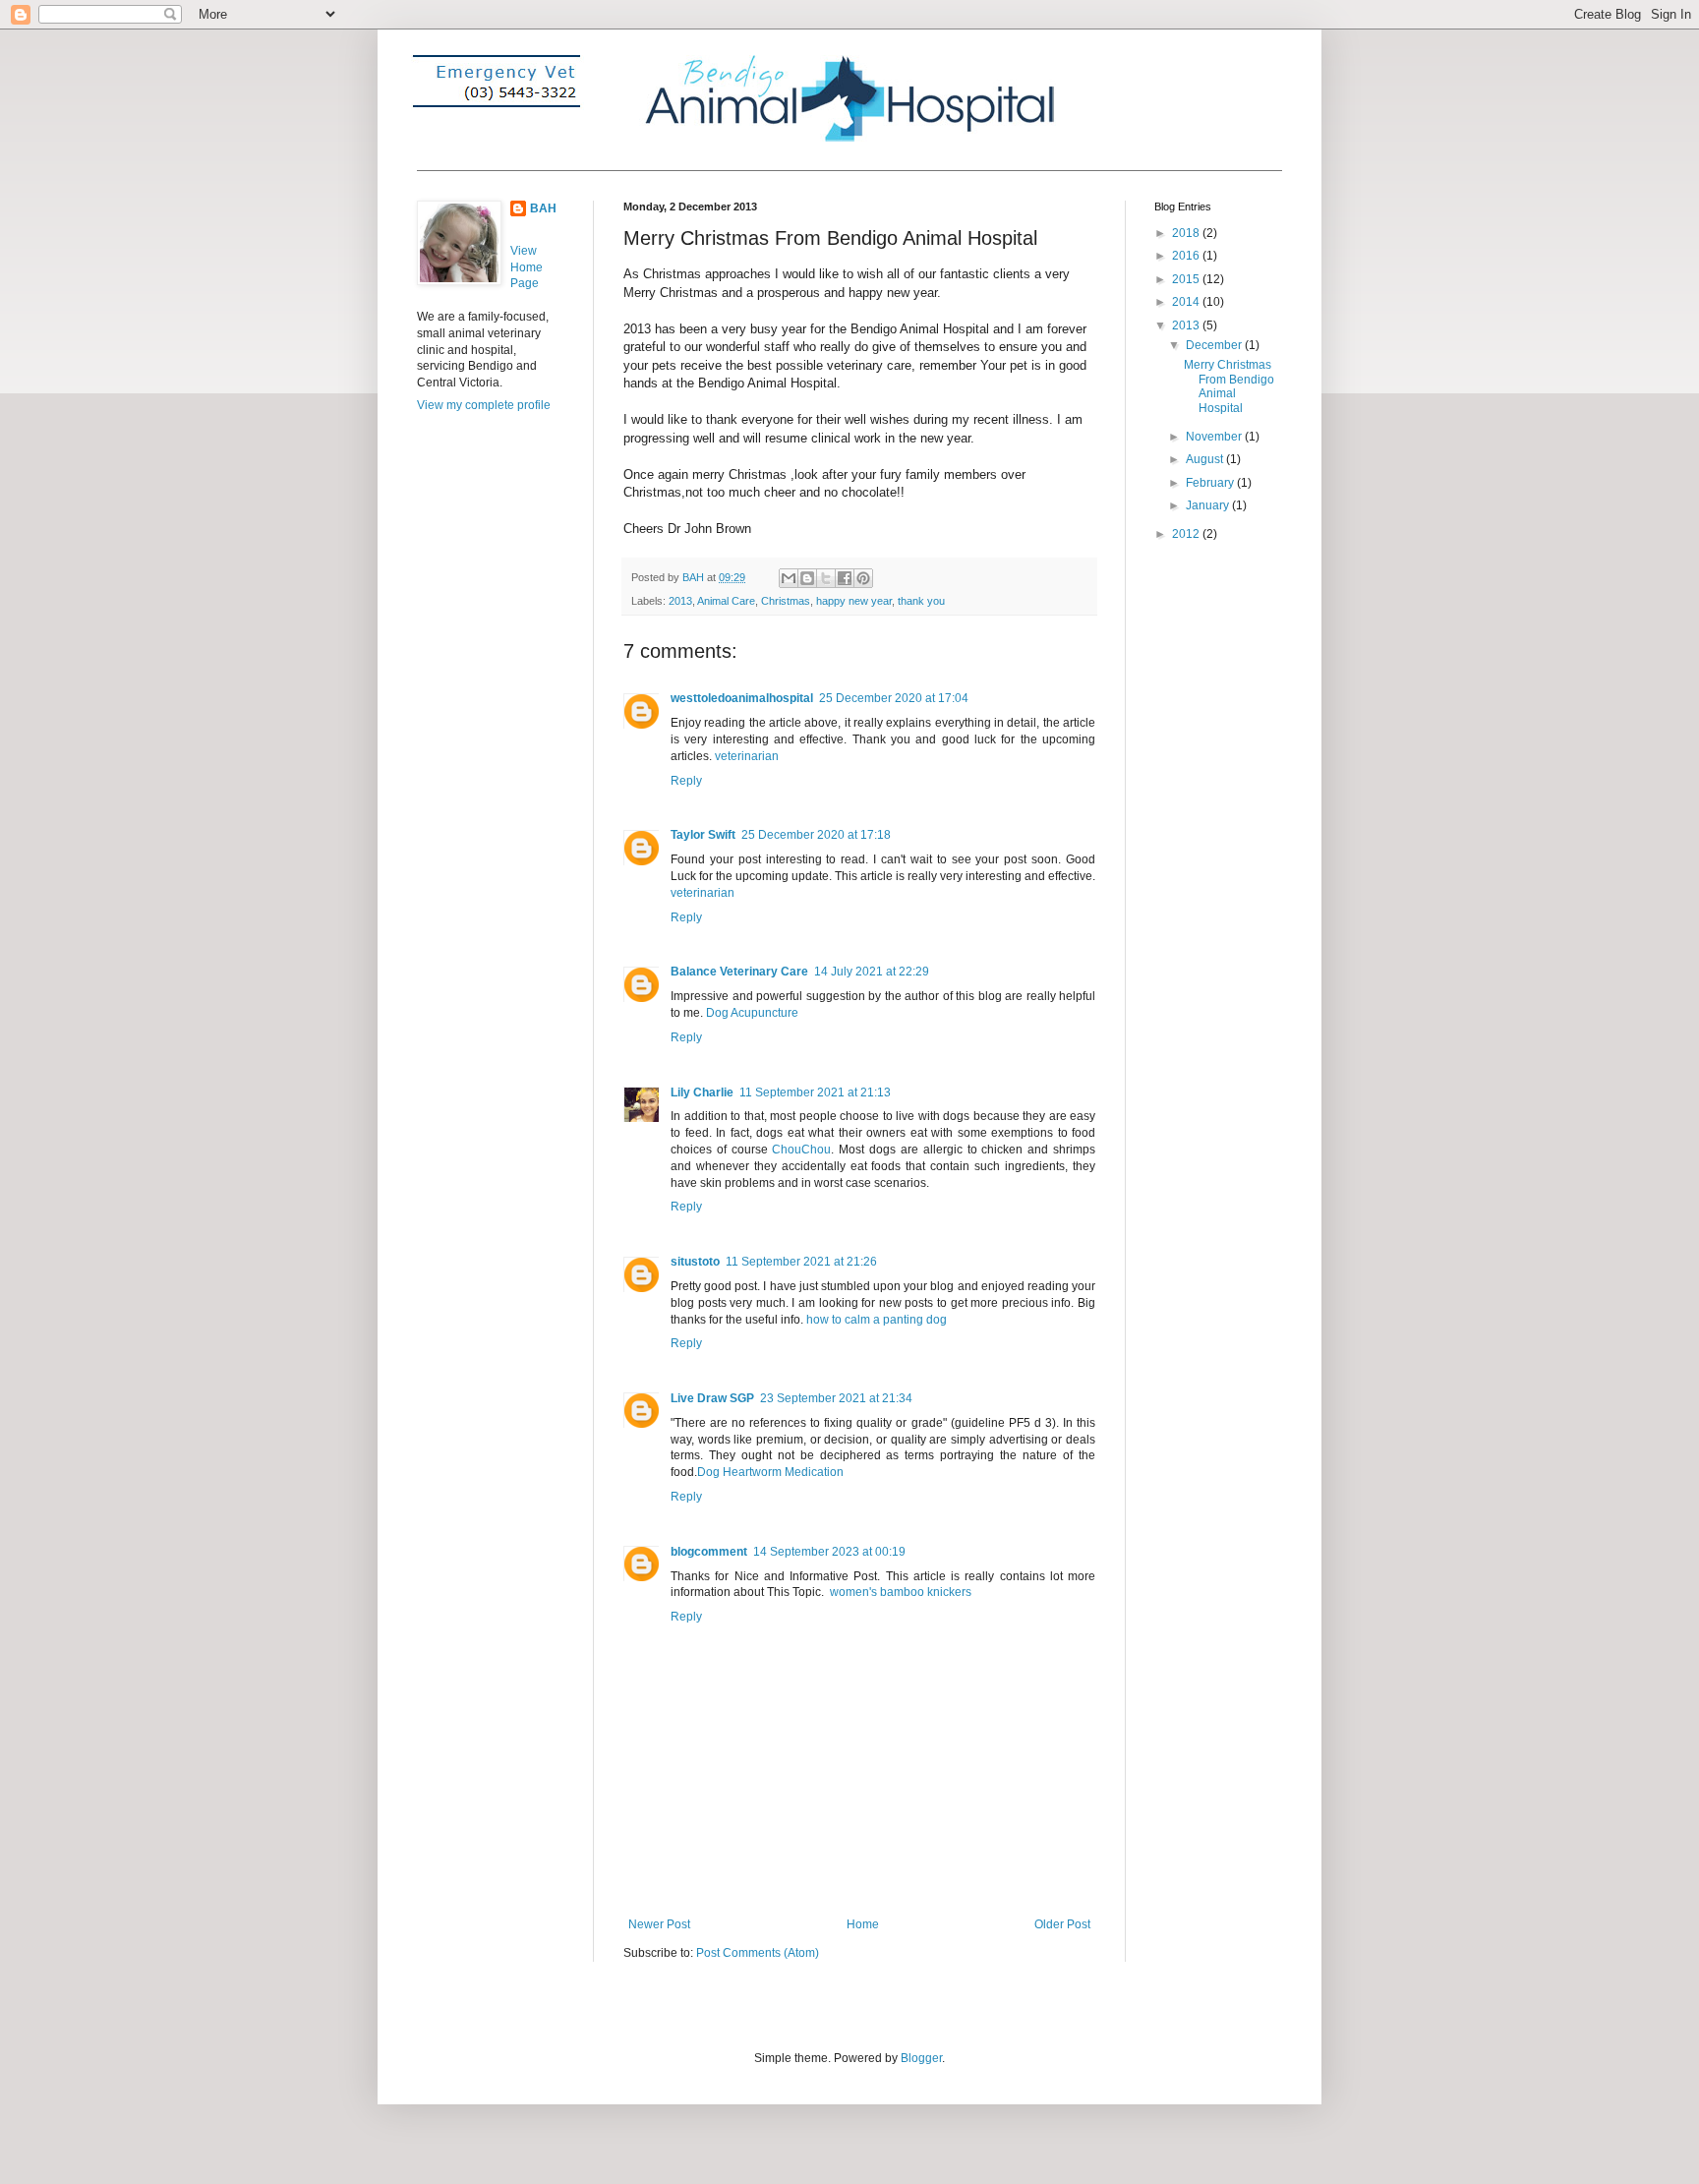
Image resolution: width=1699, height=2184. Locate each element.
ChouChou (801, 1150)
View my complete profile (484, 405)
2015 (1187, 279)
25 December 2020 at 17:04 (894, 698)
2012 (1187, 534)
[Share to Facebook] (845, 578)
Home (863, 1924)
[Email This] (789, 578)
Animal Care (726, 601)
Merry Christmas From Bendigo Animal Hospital (1229, 386)
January (1209, 505)
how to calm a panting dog (877, 1320)
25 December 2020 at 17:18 (816, 835)
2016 (1187, 256)
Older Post (1062, 1924)
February (1211, 483)
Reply (686, 781)
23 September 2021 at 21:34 (836, 1398)
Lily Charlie (702, 1092)
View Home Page (527, 267)
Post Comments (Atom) (758, 1953)
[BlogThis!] (807, 578)
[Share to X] (826, 578)
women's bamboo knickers (901, 1592)
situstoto (695, 1262)
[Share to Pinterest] (863, 578)
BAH (543, 208)
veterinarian (747, 756)
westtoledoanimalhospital (742, 698)
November (1215, 437)
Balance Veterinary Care (739, 972)
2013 (680, 601)
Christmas (786, 601)
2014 (1187, 302)
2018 (1187, 233)
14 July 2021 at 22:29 (872, 972)
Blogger (921, 2058)
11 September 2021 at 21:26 (801, 1262)
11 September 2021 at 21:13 (815, 1092)
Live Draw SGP (712, 1398)
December (1215, 345)
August (1206, 459)
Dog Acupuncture (752, 1013)
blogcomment (709, 1552)
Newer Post (659, 1924)
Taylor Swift (703, 835)
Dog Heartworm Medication (770, 1472)
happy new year (854, 601)
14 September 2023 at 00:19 (829, 1552)
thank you (921, 601)
